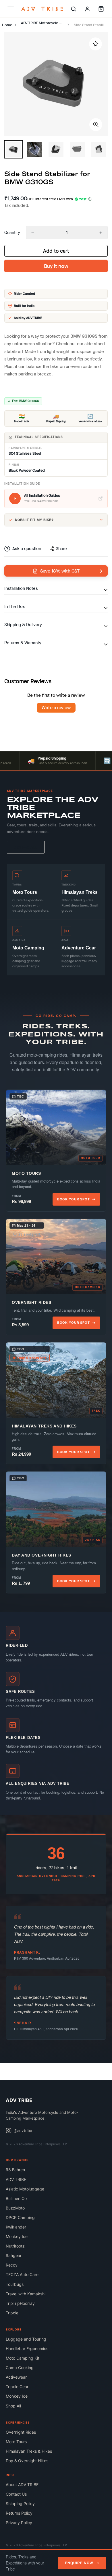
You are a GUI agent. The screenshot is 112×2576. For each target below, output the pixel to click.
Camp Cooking (20, 2368)
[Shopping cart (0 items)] (101, 9)
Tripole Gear (17, 2387)
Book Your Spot (74, 1199)
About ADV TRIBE (22, 2485)
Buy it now (56, 266)
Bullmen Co (16, 2198)
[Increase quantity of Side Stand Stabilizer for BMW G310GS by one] (101, 233)
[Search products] (74, 9)
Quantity (12, 233)
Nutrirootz (15, 2246)
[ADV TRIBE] (42, 9)
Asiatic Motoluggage (25, 2189)
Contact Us (16, 2494)
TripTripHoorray (20, 2303)
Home (7, 25)
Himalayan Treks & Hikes (29, 2451)
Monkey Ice (17, 2236)
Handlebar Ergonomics (27, 2349)
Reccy (12, 2265)
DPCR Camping (20, 2217)
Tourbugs (15, 2284)
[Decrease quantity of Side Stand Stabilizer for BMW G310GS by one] (33, 233)
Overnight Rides (21, 2432)
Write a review (56, 708)
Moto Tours (16, 2442)
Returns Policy (19, 2513)
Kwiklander (16, 2227)
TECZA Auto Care (22, 2274)
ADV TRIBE (16, 2179)
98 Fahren (15, 2170)
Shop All (13, 2406)
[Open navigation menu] (11, 9)
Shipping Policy (20, 2504)
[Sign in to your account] (87, 9)
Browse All (26, 847)
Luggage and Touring (26, 2339)
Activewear (16, 2377)
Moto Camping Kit (23, 2358)
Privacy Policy (19, 2523)
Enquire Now (79, 2563)
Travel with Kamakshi (26, 2294)
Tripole (12, 2313)
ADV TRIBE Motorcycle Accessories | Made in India (44, 23)
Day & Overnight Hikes (27, 2461)
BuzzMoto (15, 2208)
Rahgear (14, 2255)
